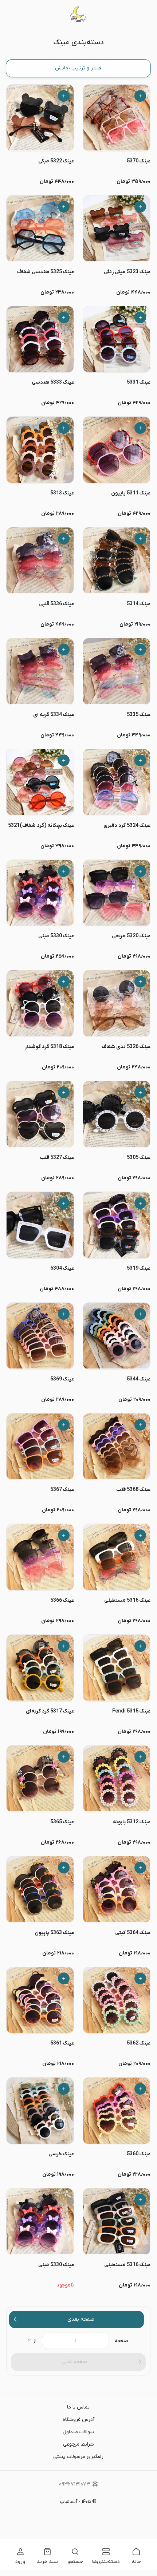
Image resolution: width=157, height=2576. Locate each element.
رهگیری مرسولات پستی (78, 2457)
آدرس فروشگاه (78, 2420)
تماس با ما (78, 2407)
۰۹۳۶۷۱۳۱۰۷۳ (74, 2484)
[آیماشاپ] (78, 14)
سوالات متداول (78, 2432)
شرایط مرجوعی (78, 2444)
